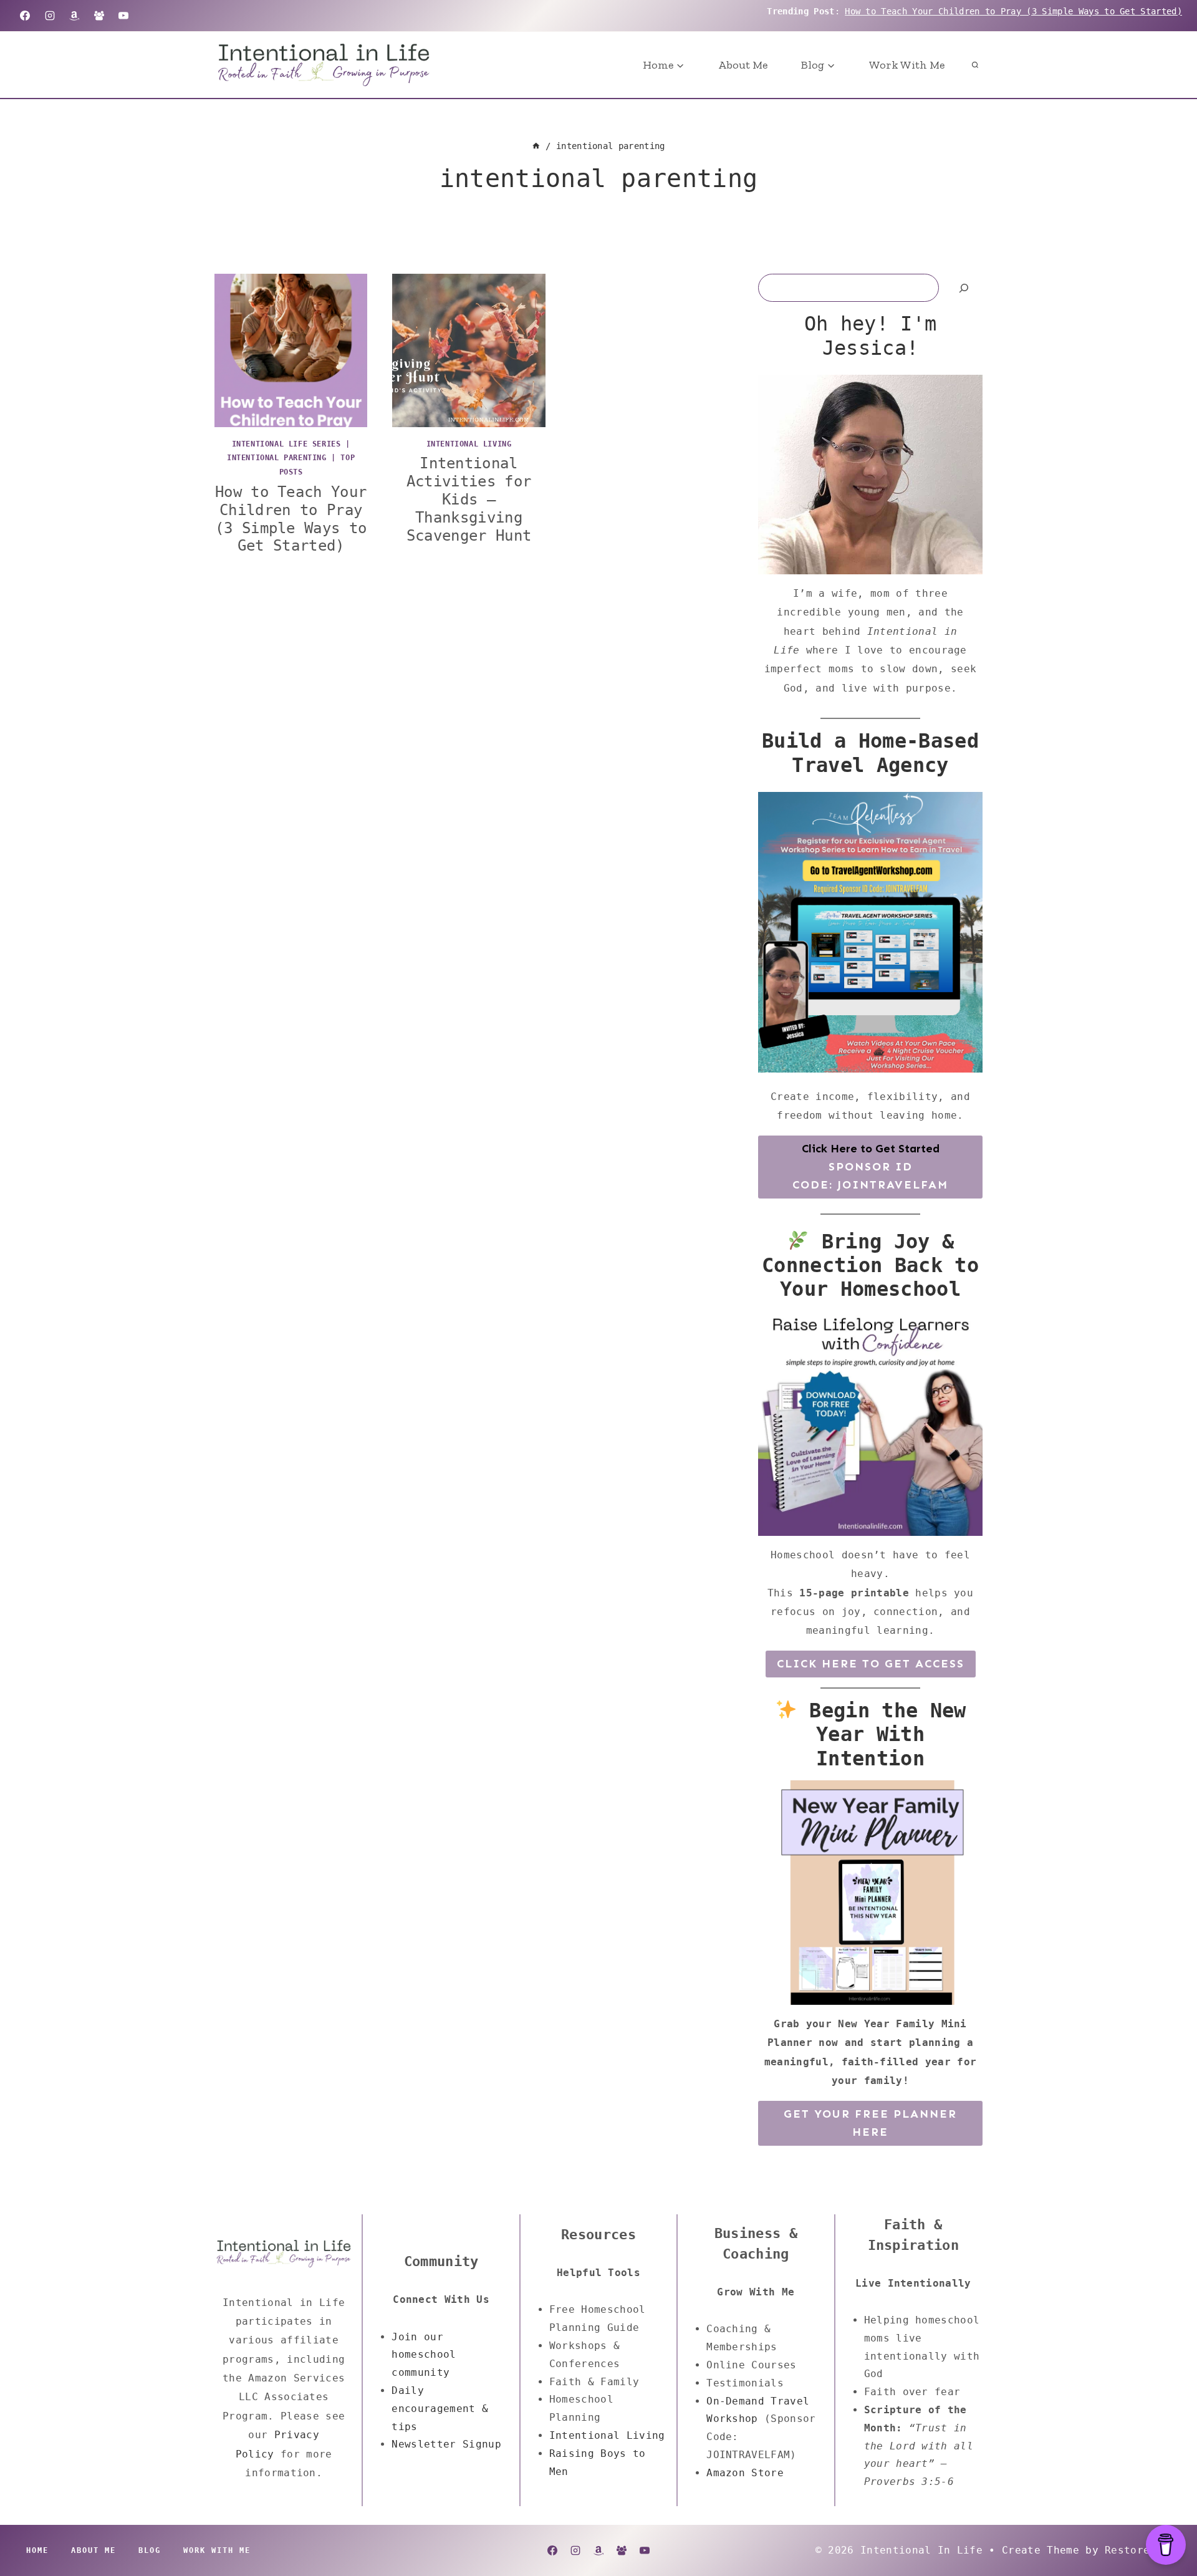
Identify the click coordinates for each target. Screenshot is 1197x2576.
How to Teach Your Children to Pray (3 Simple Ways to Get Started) (1013, 11)
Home (37, 2550)
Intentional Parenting (277, 458)
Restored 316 (1143, 2550)
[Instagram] (50, 16)
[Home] (536, 146)
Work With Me (907, 65)
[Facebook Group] (99, 16)
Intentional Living (469, 444)
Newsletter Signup (446, 2444)
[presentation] (291, 350)
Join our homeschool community (424, 2355)
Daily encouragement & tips (440, 2409)
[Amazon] (74, 16)
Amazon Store (745, 2473)
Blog (150, 2550)
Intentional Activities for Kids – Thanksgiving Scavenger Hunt (469, 499)
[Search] (964, 288)
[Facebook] (25, 16)
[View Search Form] (975, 65)
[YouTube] (123, 16)
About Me (743, 65)
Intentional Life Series (286, 444)
